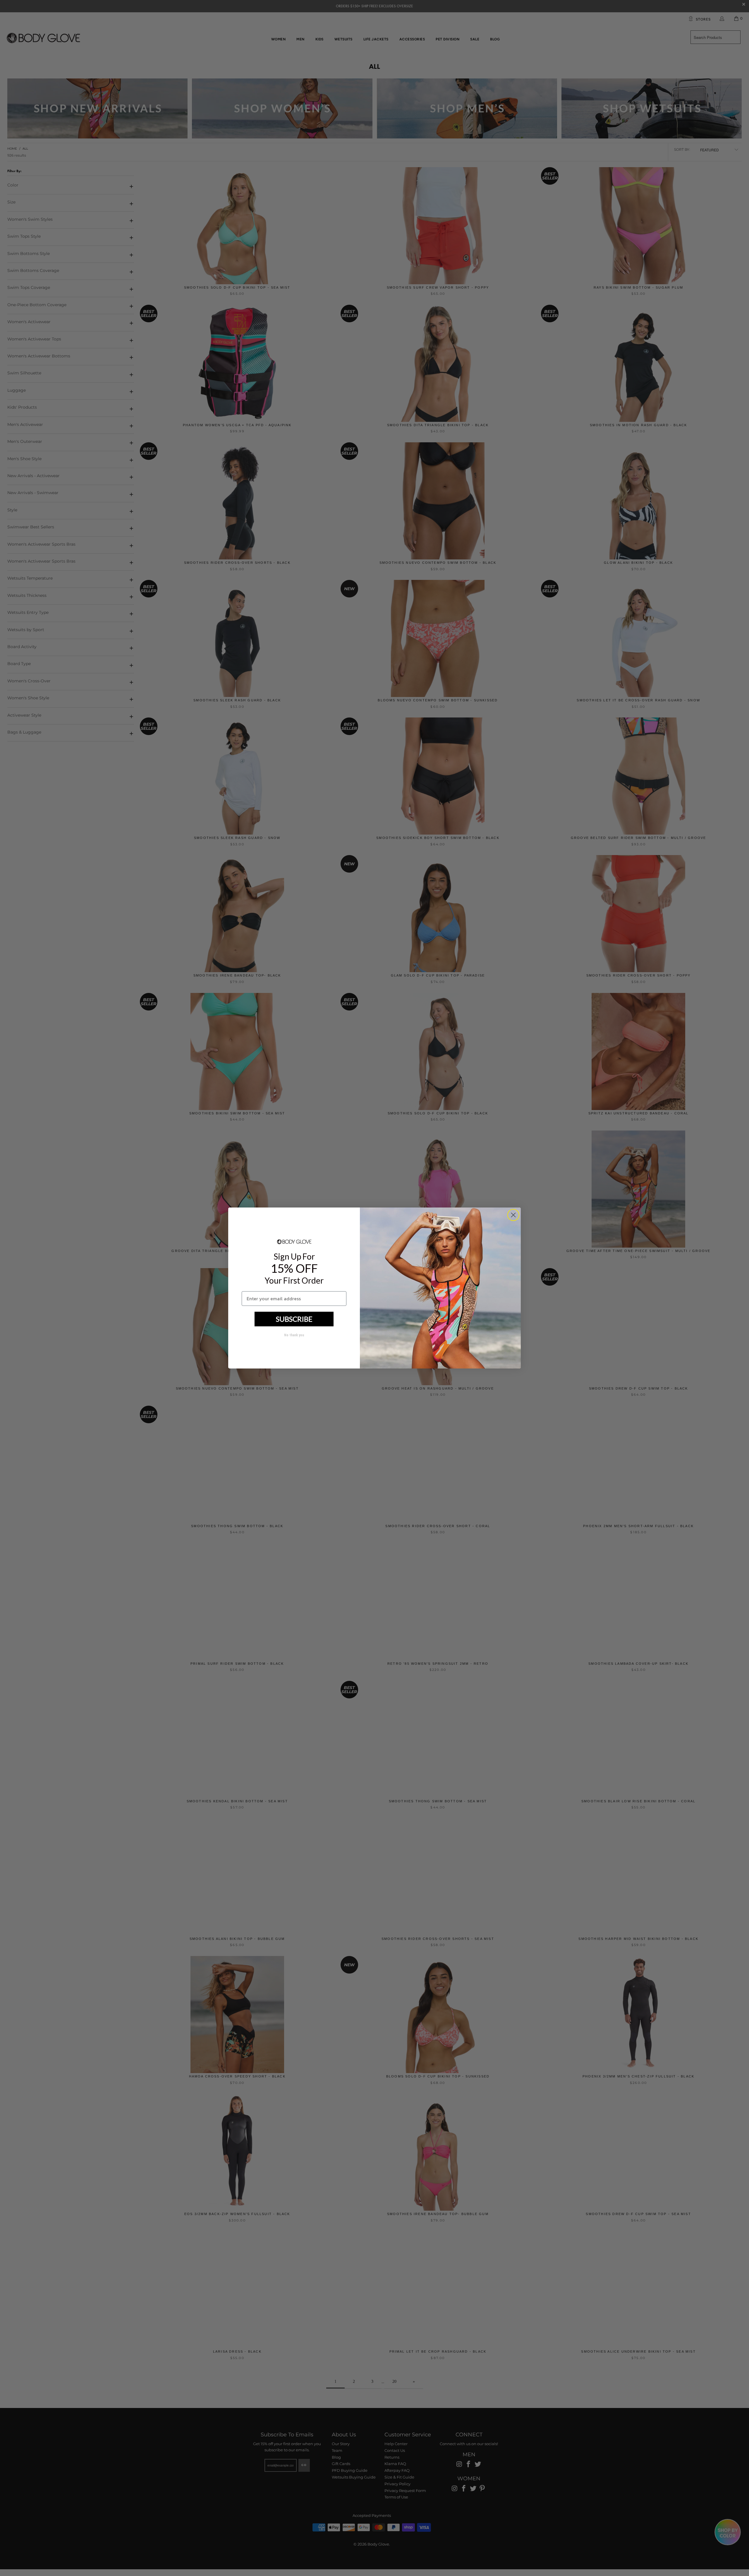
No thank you (294, 1335)
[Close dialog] (513, 1215)
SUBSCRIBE (294, 1319)
